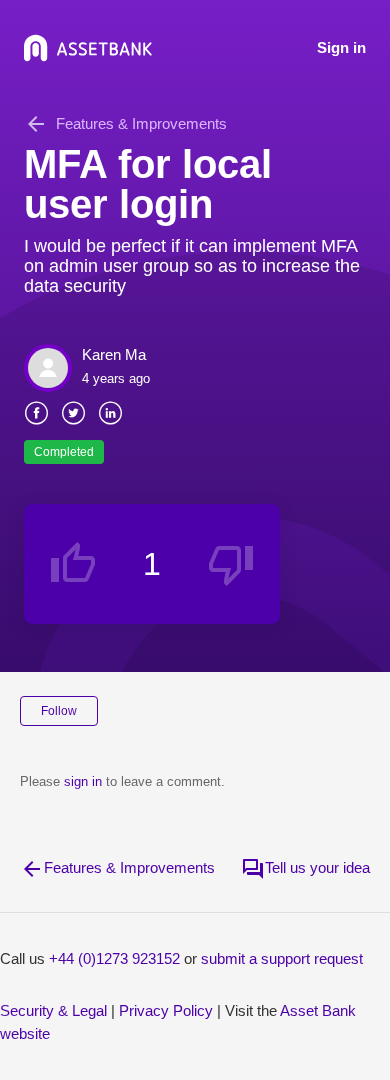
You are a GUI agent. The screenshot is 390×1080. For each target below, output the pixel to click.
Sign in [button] (341, 47)
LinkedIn (110, 411)
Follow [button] (59, 711)
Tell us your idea (317, 867)
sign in (83, 781)
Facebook (36, 411)
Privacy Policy (166, 1010)
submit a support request (282, 958)
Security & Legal (53, 1010)
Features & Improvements (141, 123)
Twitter (73, 411)
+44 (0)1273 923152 (114, 958)
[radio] (73, 564)
